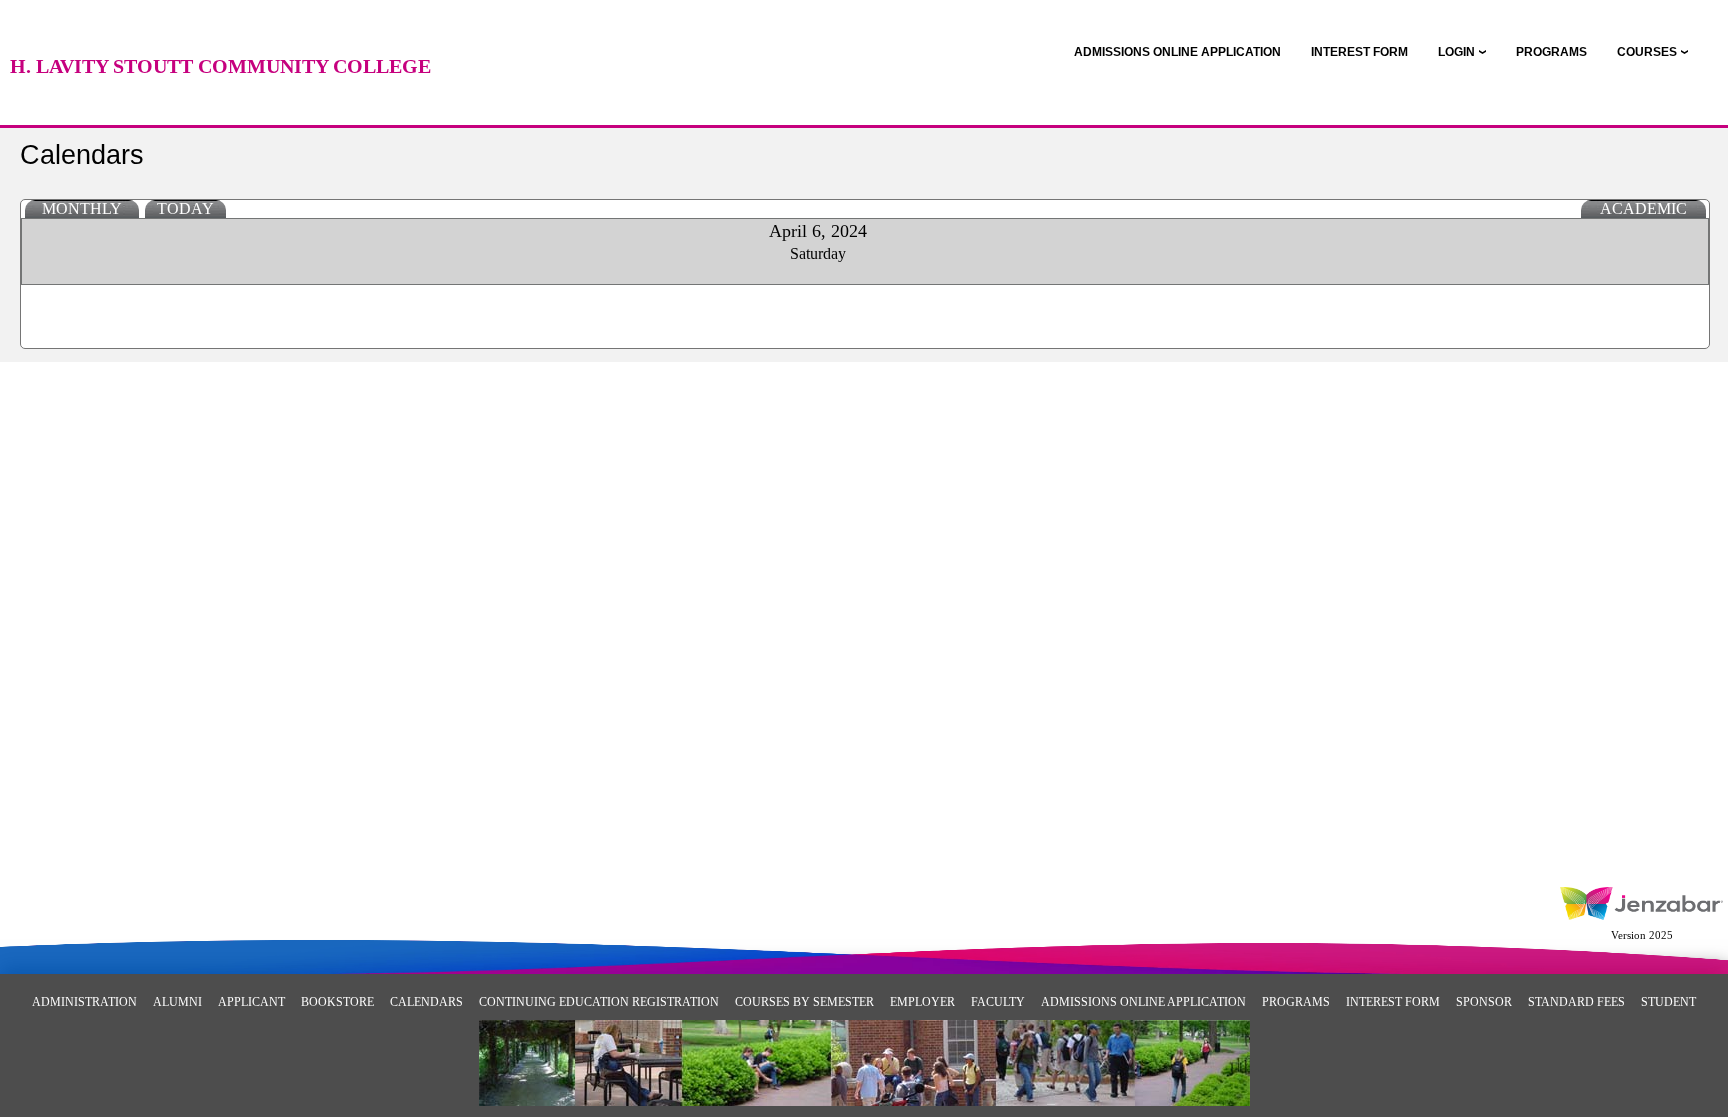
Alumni (177, 1002)
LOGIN (1456, 52)
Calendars (426, 1002)
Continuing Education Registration (599, 1002)
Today (185, 208)
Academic (1643, 208)
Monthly (82, 208)
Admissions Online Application (1143, 1002)
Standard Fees (1576, 1002)
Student (1668, 1002)
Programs (1296, 1002)
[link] (1177, 52)
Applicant (251, 1002)
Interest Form (1393, 1002)
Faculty (998, 1002)
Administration (84, 1002)
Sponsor (1484, 1002)
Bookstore (337, 1002)
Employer (922, 1002)
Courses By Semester (804, 1002)
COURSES (1647, 52)
